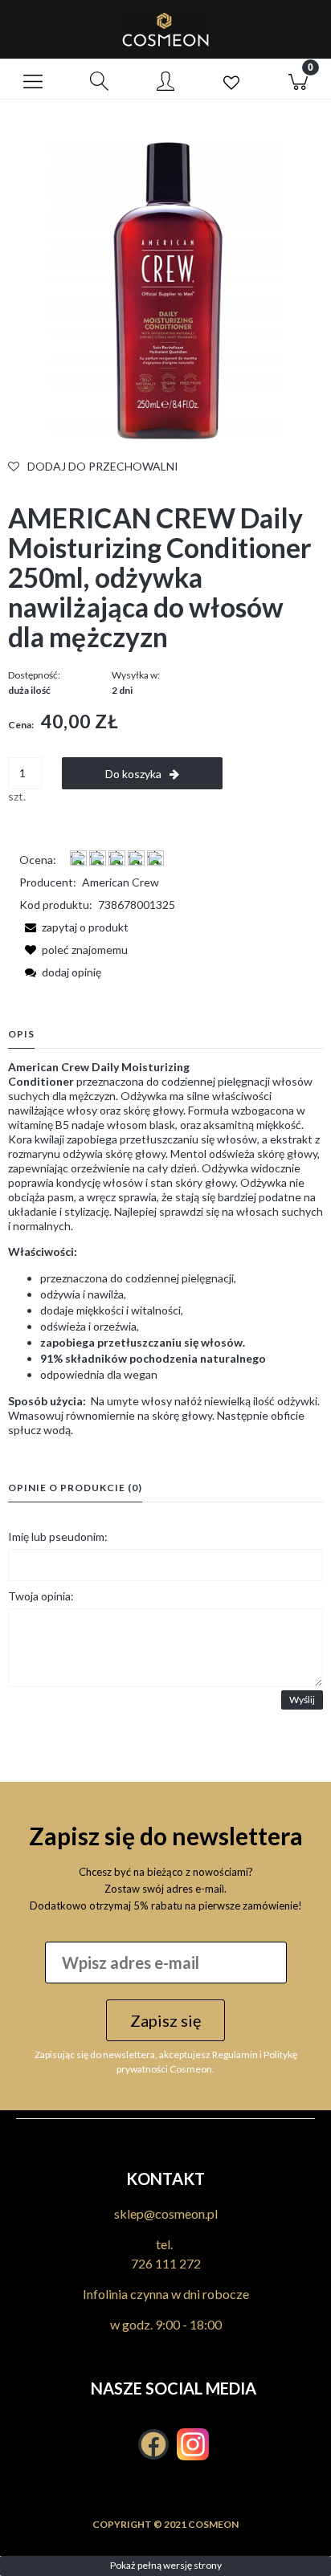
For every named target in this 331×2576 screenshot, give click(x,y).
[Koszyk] (298, 79)
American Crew (121, 882)
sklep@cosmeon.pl (166, 2213)
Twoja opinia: (41, 1596)
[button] (33, 79)
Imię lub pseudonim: (58, 1537)
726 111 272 (166, 2263)
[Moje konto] (165, 82)
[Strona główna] (165, 29)
